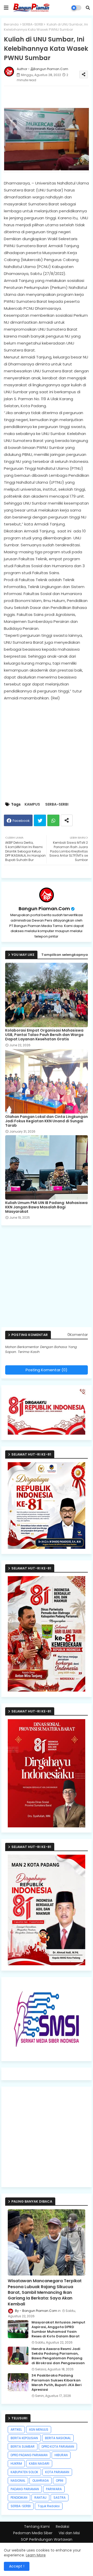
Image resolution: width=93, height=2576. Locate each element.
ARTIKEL (16, 2429)
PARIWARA (54, 2489)
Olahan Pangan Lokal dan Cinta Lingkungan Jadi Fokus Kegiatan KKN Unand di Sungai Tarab (47, 1121)
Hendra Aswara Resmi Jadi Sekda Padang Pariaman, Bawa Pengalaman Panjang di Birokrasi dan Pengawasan (58, 2356)
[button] (88, 8)
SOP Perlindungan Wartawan (47, 2540)
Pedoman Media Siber (33, 2533)
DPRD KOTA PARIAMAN (58, 2447)
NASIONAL (18, 2481)
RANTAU (40, 2498)
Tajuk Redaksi (49, 2506)
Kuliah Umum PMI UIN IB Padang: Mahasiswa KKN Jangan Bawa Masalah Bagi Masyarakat (46, 1207)
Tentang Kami (37, 2527)
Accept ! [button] (17, 2566)
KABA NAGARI (39, 2464)
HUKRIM (16, 2464)
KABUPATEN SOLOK (24, 2472)
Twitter (40, 820)
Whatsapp (53, 820)
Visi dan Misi (69, 2533)
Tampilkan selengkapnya (65, 955)
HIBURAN (61, 2455)
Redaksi (63, 2527)
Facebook (21, 821)
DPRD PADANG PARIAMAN (29, 2455)
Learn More (36, 2555)
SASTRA (60, 2498)
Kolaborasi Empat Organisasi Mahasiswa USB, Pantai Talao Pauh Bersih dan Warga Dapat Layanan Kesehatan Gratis (44, 1035)
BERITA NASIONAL (58, 2438)
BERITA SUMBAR (23, 2447)
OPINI (60, 2481)
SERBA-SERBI (33, 24)
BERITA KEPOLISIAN (24, 2438)
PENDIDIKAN (19, 2498)
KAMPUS (32, 804)
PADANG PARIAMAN (25, 2489)
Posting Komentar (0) (47, 1370)
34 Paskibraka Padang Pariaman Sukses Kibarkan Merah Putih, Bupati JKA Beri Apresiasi (57, 2383)
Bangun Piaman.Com (44, 909)
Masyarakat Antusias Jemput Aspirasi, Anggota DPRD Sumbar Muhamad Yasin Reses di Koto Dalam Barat (58, 2330)
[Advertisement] (47, 1278)
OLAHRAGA (41, 2481)
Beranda (11, 24)
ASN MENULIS (39, 2429)
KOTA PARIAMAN (57, 2472)
